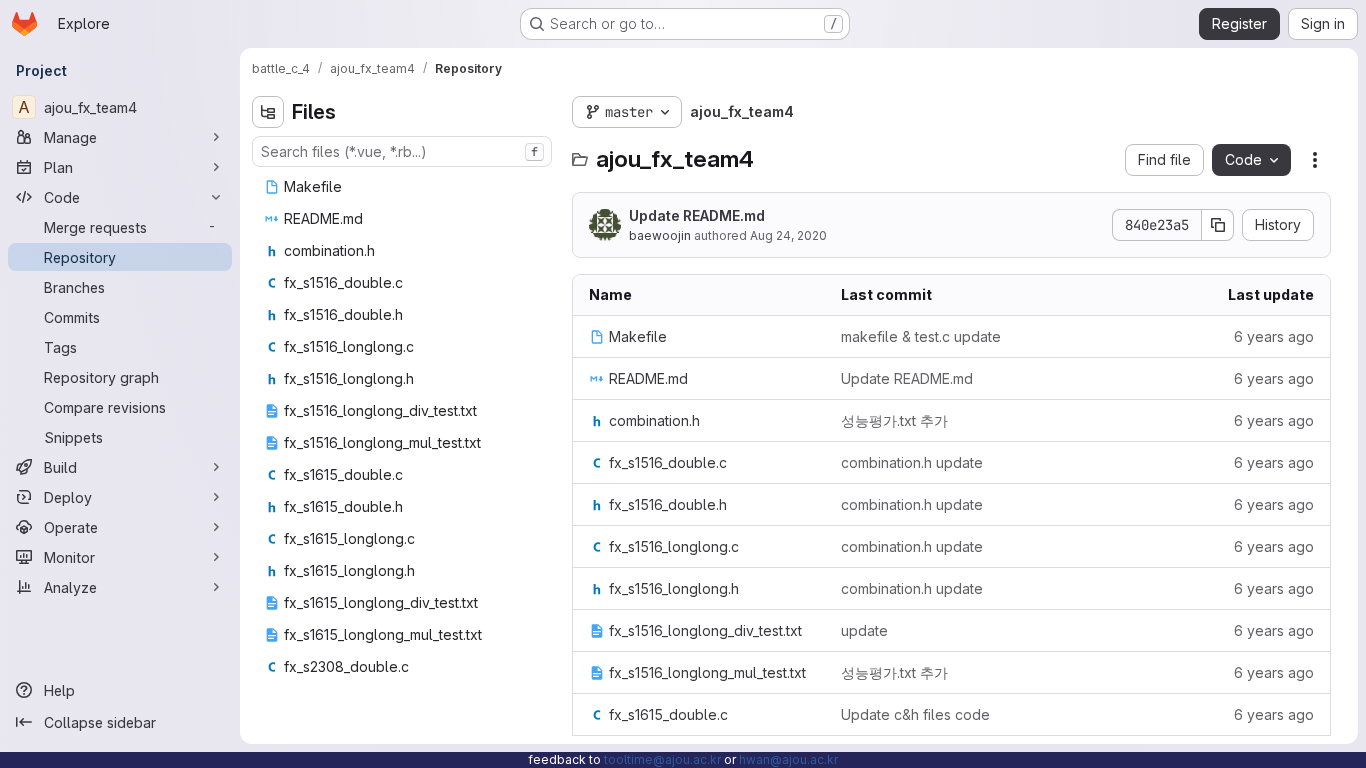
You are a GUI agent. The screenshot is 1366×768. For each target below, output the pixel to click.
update (864, 630)
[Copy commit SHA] (1218, 225)
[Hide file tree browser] (268, 112)
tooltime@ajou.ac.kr (662, 759)
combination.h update (912, 462)
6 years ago (1274, 336)
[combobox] (402, 151)
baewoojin (660, 235)
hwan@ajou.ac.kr (788, 759)
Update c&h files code (915, 714)
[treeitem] (404, 187)
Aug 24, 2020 (788, 235)
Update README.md (697, 215)
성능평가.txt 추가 (894, 420)
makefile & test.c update (921, 336)
